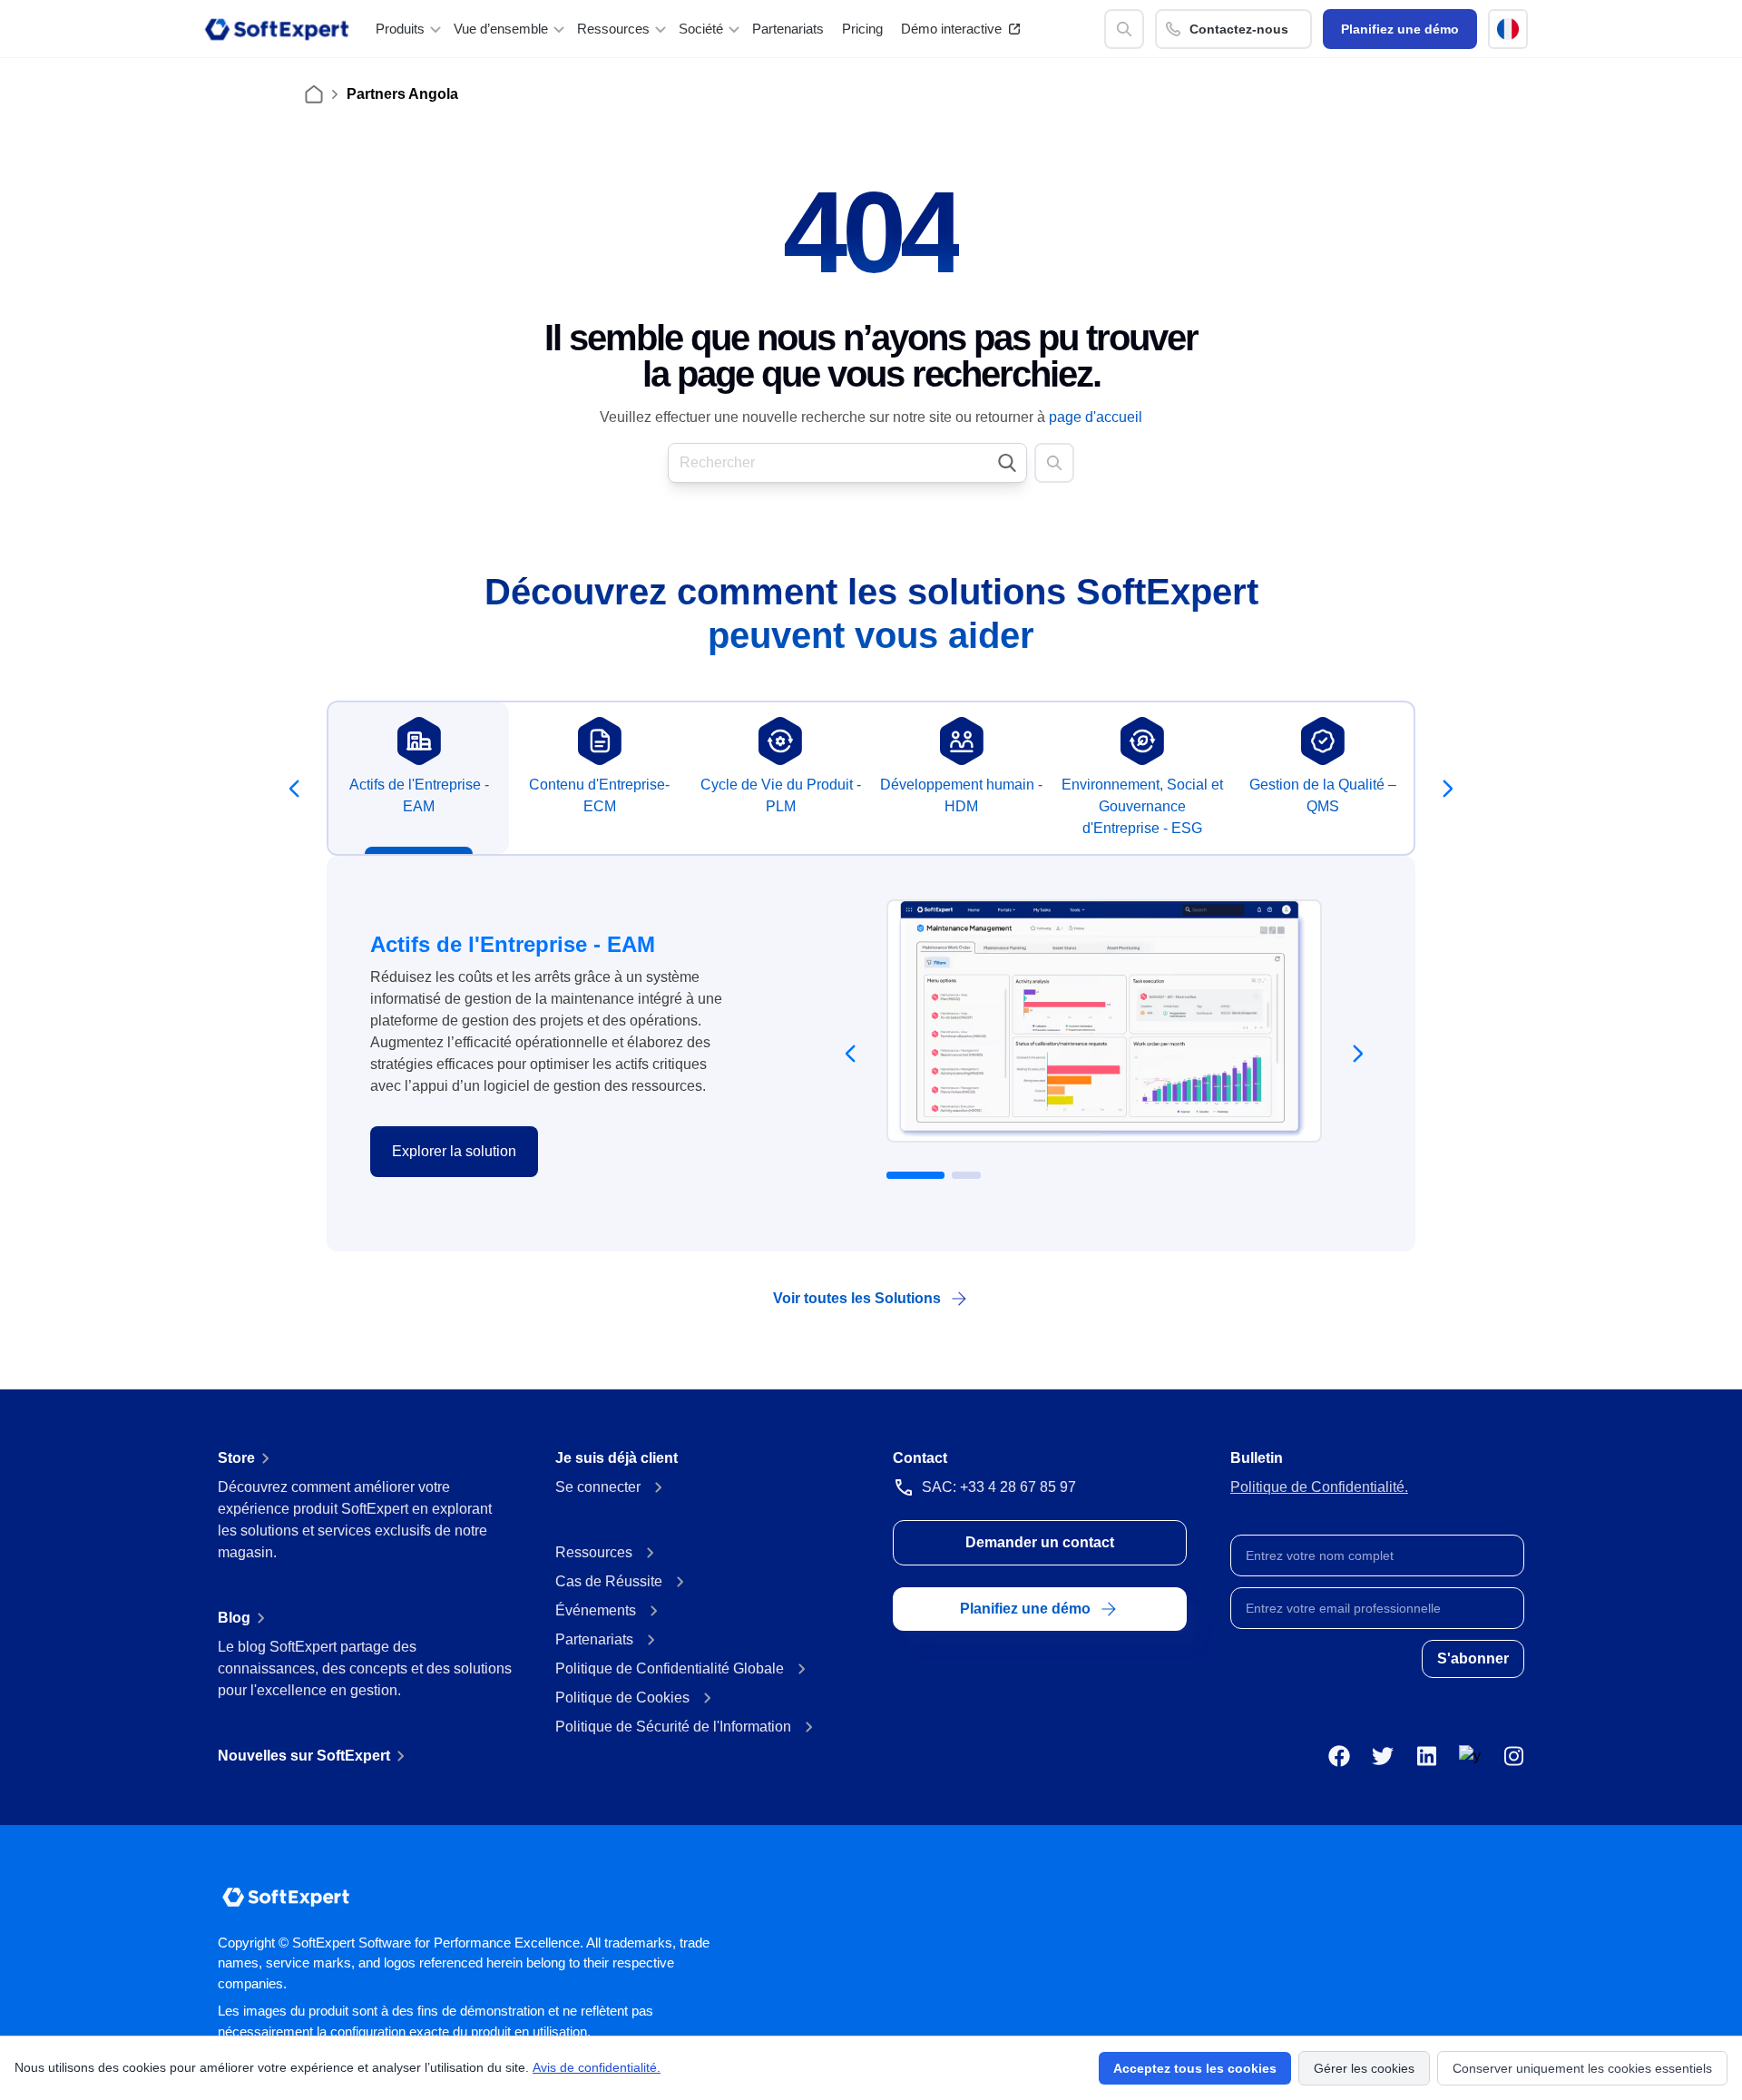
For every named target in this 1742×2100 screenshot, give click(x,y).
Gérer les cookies (1364, 2068)
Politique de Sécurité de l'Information (673, 1727)
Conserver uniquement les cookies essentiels (1582, 2068)
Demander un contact (1040, 1542)
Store (236, 1458)
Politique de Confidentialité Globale (670, 1668)
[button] (1508, 29)
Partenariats (788, 29)
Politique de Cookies (622, 1698)
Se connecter (598, 1487)
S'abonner (1473, 1658)
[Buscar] (1124, 29)
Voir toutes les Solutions (857, 1298)
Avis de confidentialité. (597, 2067)
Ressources (594, 1552)
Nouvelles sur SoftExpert (304, 1756)
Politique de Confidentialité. (1319, 1487)
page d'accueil (1096, 417)
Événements (596, 1610)
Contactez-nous (1239, 29)
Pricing (862, 29)
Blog (234, 1618)
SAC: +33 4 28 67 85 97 (999, 1487)
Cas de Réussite (609, 1581)
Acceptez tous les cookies (1195, 2068)
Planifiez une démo (1400, 29)
